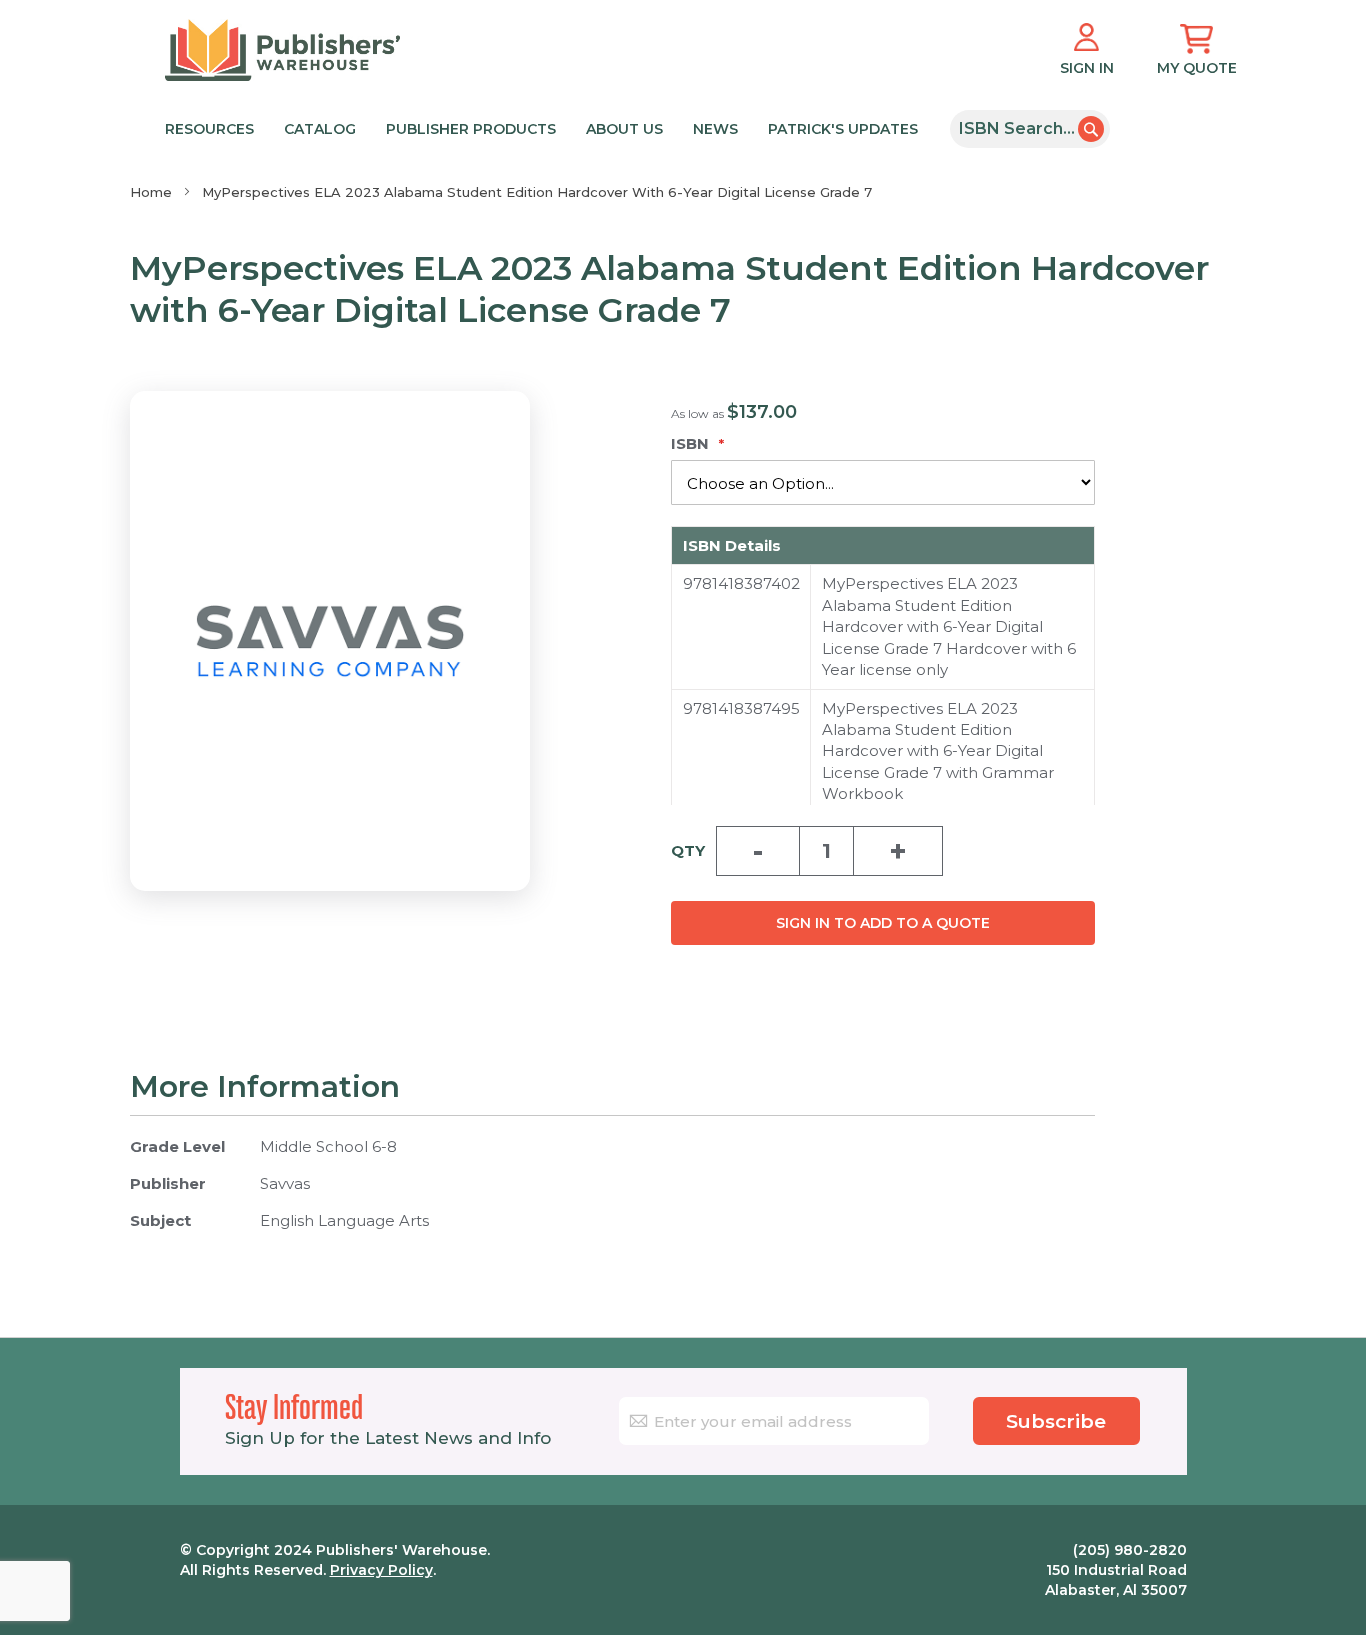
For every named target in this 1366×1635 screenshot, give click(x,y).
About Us (624, 129)
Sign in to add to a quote (883, 923)
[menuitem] (546, 127)
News (715, 129)
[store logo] (282, 50)
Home (151, 192)
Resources (209, 129)
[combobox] (1030, 129)
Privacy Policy (381, 1570)
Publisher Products (471, 129)
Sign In (1087, 68)
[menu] (550, 127)
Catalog (320, 129)
